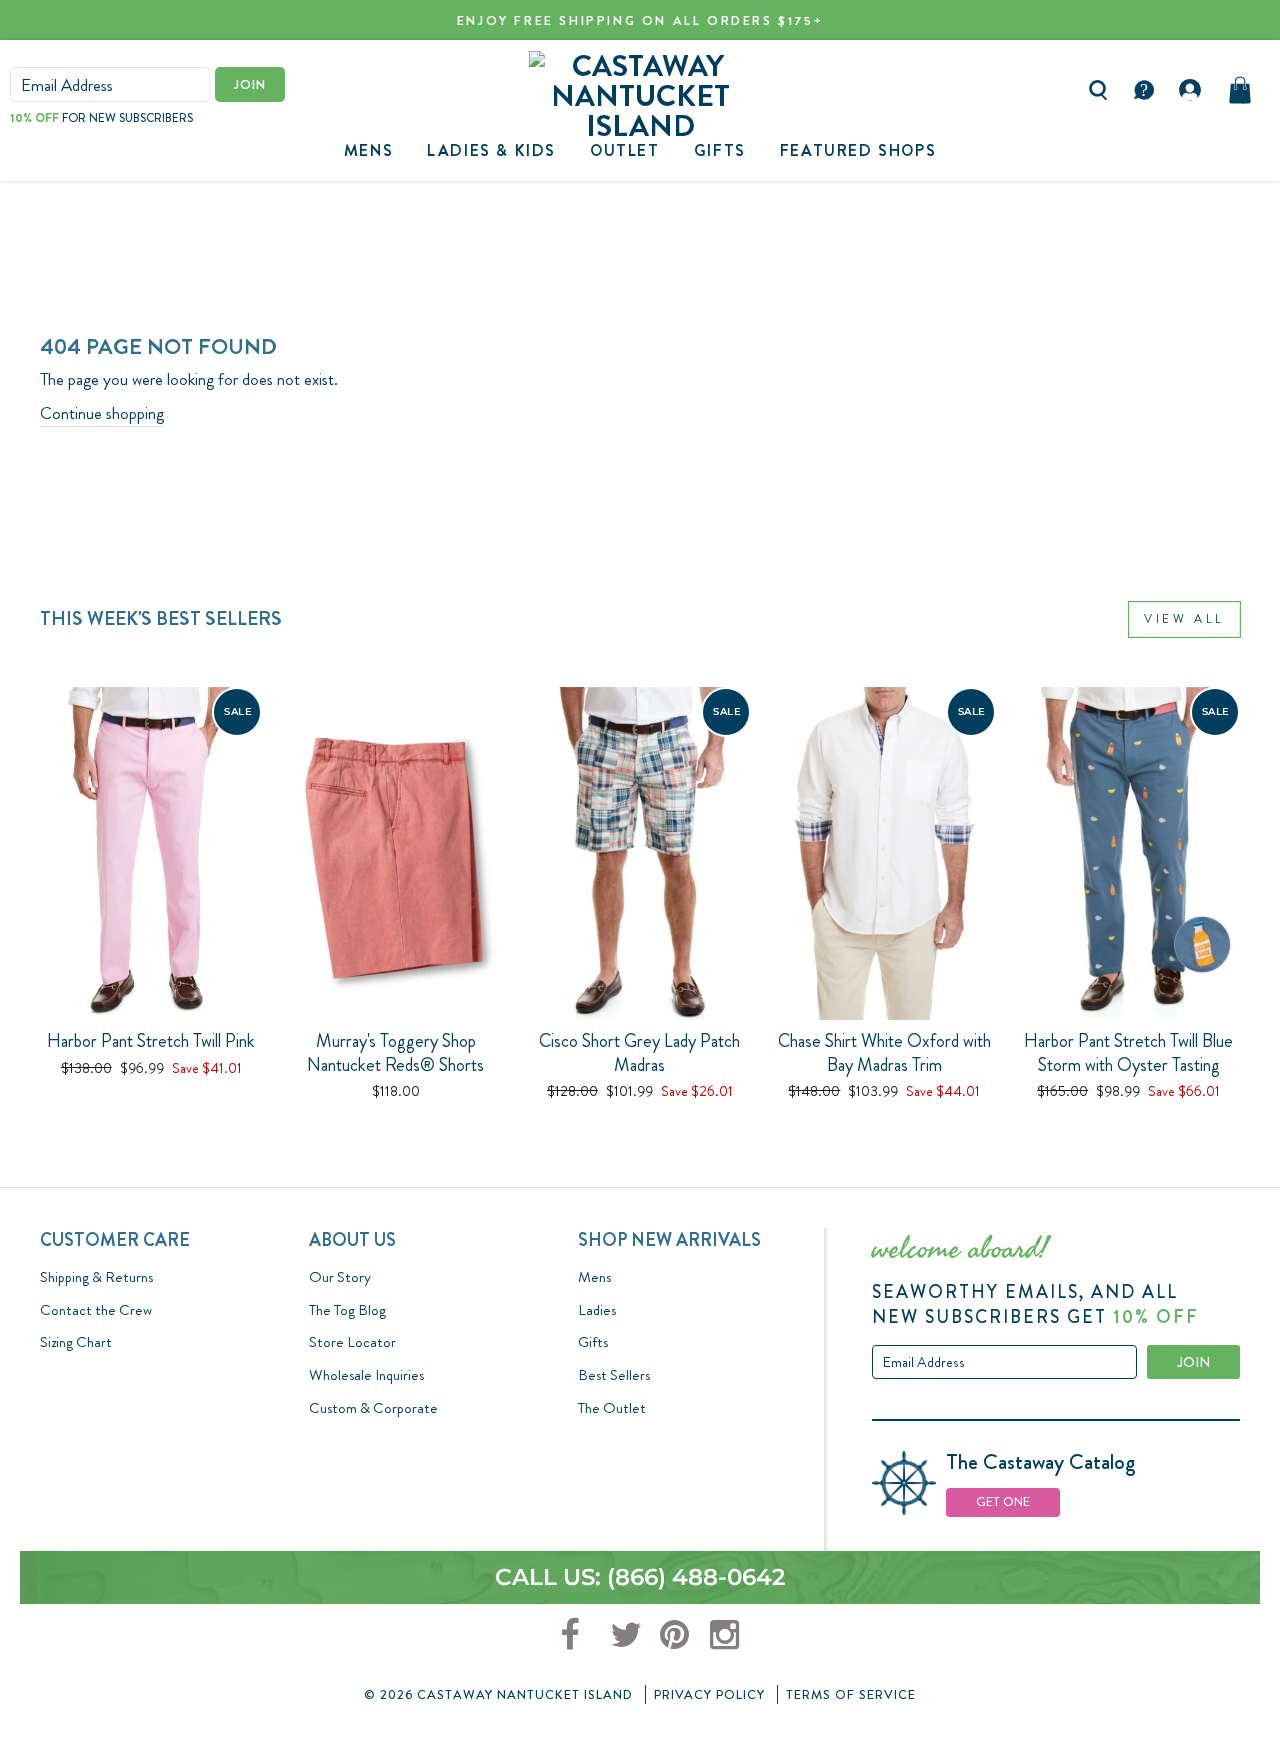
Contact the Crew (96, 1310)
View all (1184, 619)
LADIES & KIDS (491, 150)
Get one (1003, 1501)
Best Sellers (614, 1375)
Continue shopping (102, 413)
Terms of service (851, 1694)
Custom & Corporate (373, 1408)
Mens (368, 150)
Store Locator (352, 1342)
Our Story (340, 1277)
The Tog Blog (347, 1310)
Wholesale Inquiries (366, 1375)
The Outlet (612, 1408)
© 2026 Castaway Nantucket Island (498, 1694)
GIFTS (720, 150)
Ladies (597, 1310)
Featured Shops (858, 150)
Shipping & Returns (96, 1277)
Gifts (593, 1342)
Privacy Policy (709, 1694)
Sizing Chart (76, 1342)
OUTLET (625, 150)
